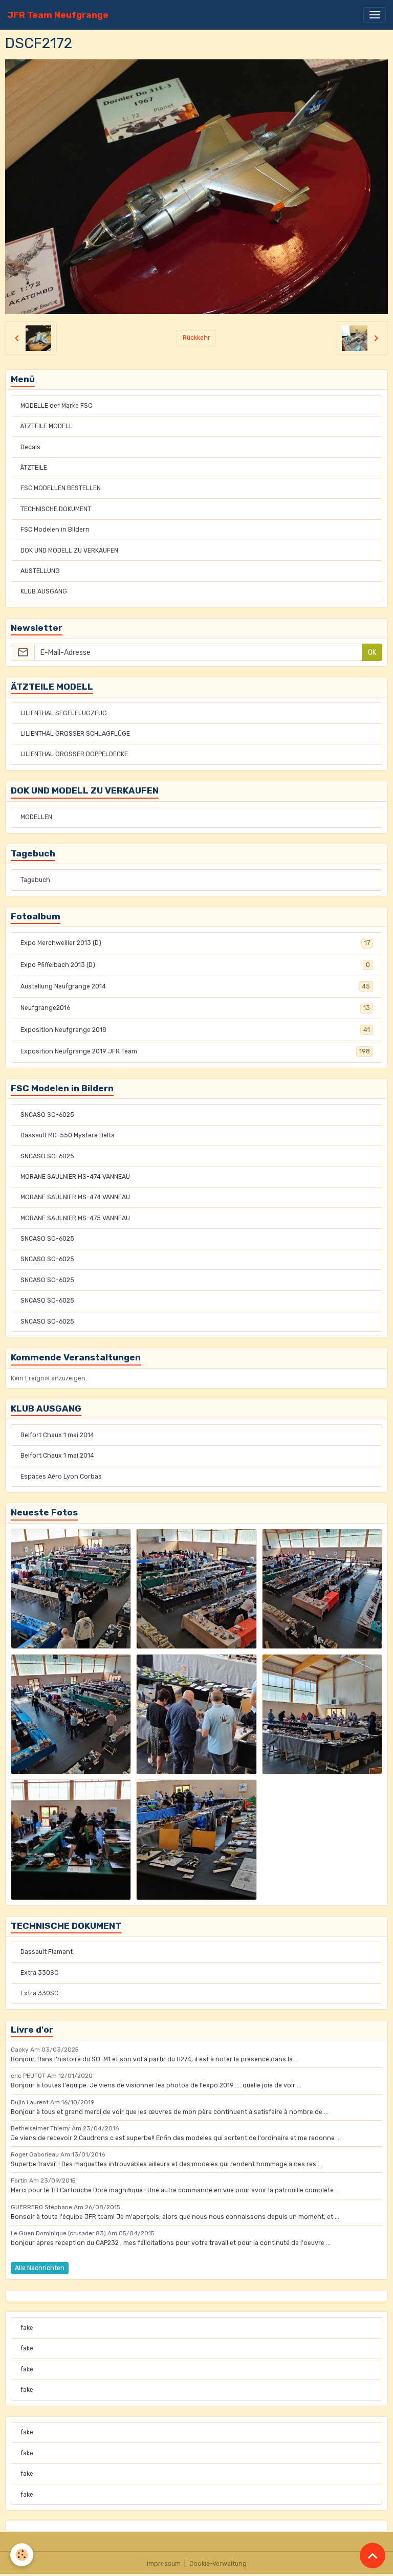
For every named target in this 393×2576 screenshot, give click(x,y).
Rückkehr (196, 338)
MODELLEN (36, 817)
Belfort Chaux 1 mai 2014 (57, 1435)
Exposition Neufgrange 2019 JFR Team (195, 1051)
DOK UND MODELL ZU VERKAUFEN (69, 551)
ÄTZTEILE (34, 468)
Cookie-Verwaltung (218, 2564)
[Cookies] (22, 2555)
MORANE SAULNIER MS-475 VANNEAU (75, 1218)
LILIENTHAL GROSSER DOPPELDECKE (74, 754)
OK (372, 653)
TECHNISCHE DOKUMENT (56, 509)
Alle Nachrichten (40, 2268)
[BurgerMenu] (375, 15)
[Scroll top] (373, 2556)
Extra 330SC (39, 1973)
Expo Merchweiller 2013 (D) (195, 943)
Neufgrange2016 (195, 1008)
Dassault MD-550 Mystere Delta (68, 1135)
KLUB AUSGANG (44, 591)
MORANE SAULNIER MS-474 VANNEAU (75, 1177)
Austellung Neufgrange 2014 (195, 986)
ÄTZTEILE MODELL (47, 426)
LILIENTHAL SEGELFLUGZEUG (64, 713)
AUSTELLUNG (40, 571)
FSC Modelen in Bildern (55, 530)
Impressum (164, 2564)
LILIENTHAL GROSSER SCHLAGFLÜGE (75, 734)
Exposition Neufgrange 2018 (195, 1030)
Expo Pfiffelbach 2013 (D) (195, 965)
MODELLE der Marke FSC (56, 406)
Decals (30, 447)
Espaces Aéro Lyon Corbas (61, 1477)
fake (27, 2328)
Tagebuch (35, 880)
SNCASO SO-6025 (47, 1115)
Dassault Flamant (47, 1952)
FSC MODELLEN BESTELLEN (61, 488)
